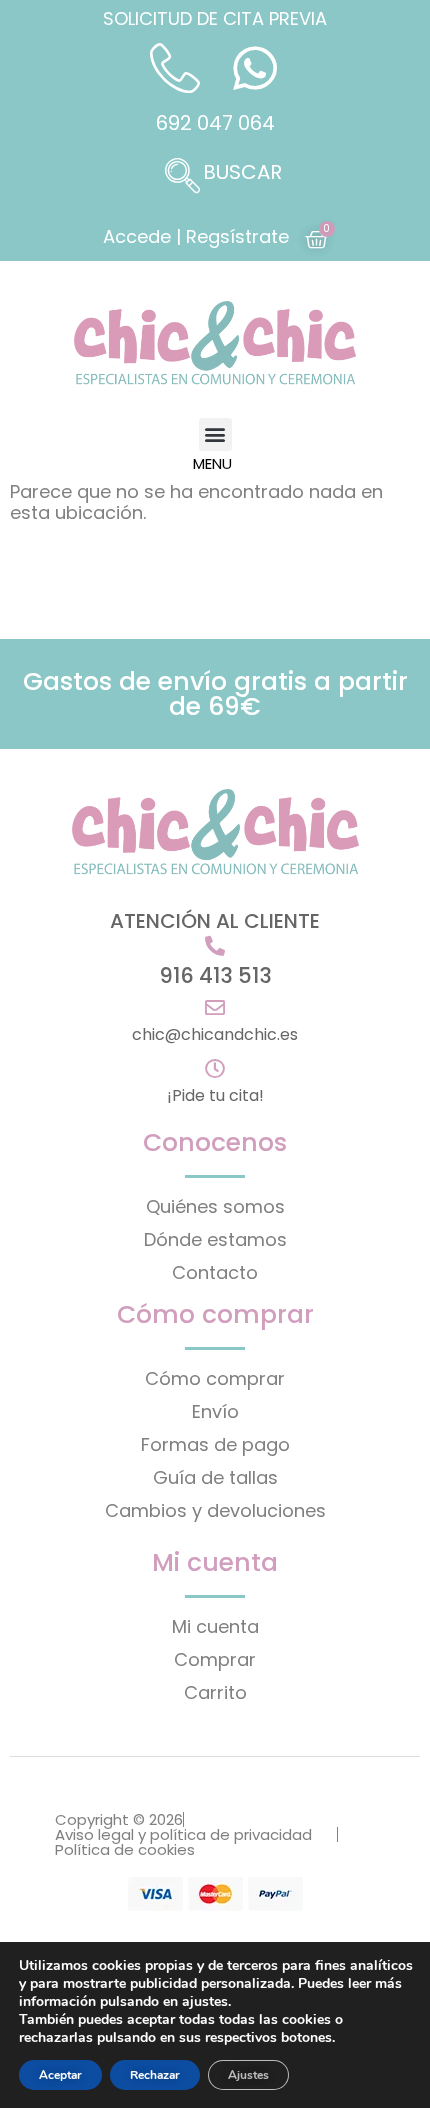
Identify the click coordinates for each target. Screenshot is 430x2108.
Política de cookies (125, 1849)
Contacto (215, 1272)
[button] (215, 178)
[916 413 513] (215, 946)
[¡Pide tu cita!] (215, 1069)
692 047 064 (215, 123)
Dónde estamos (215, 1239)
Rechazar (155, 2075)
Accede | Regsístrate (196, 236)
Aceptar (60, 2075)
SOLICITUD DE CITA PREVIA (215, 18)
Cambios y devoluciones (215, 1510)
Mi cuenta (215, 1626)
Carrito (215, 1692)
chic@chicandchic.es (215, 1034)
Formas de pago (215, 1444)
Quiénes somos (215, 1206)
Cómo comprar (215, 1378)
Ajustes (248, 2075)
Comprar (215, 1659)
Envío (215, 1411)
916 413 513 (215, 975)
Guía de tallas (215, 1477)
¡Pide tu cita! (215, 1095)
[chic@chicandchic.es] (215, 1008)
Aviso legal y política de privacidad (183, 1834)
